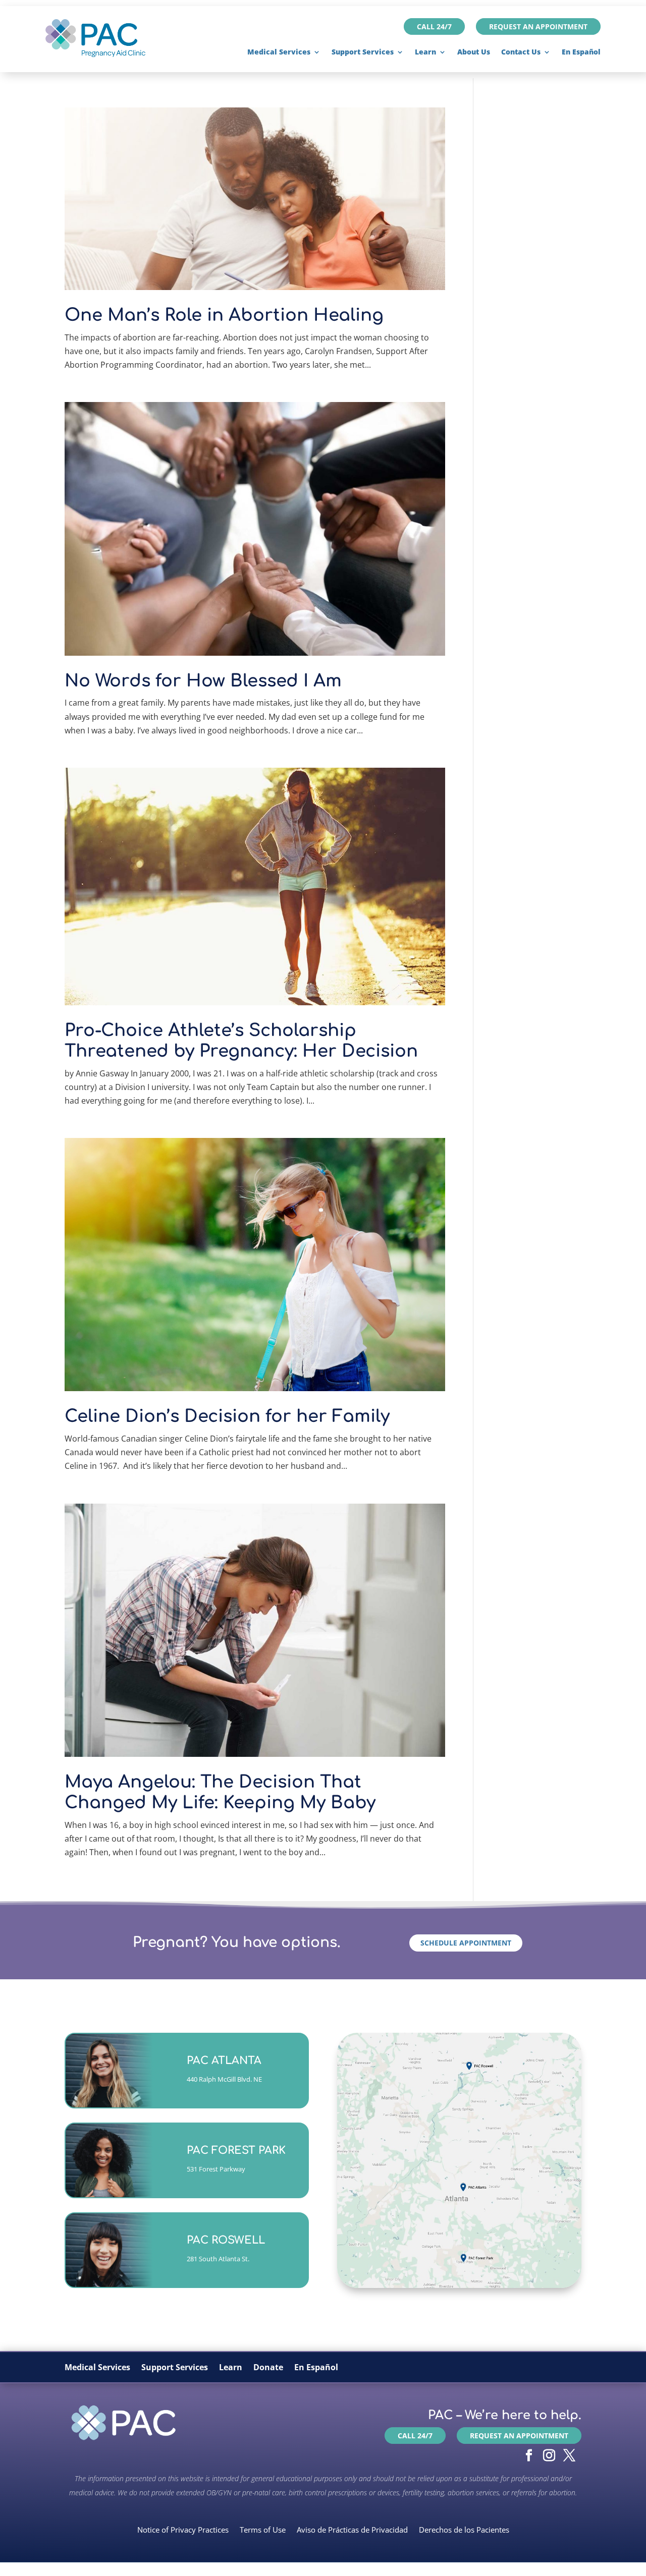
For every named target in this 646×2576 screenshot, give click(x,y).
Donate (268, 2368)
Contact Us (521, 52)
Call (210, 2084)
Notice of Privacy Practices (183, 2529)
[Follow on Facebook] (529, 2455)
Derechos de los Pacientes (464, 2529)
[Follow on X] (569, 2455)
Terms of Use (263, 2529)
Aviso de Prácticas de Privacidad (352, 2529)
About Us (474, 52)
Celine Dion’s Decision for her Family (227, 1416)
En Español (581, 52)
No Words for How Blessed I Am (203, 681)
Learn (425, 52)
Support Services (363, 52)
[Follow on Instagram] (549, 2455)
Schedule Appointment (466, 1943)
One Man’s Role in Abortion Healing (224, 315)
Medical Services (279, 52)
